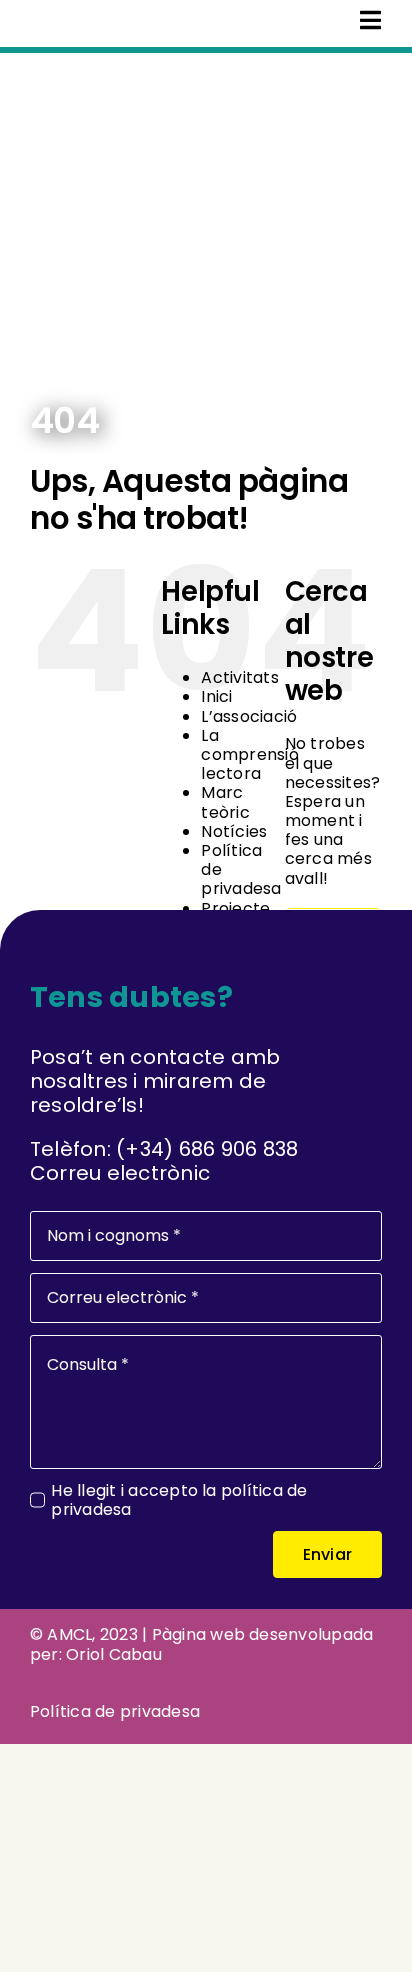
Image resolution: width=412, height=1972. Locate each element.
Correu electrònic (120, 1173)
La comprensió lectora (249, 754)
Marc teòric (225, 802)
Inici (216, 696)
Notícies (234, 831)
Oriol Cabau (114, 1654)
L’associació (249, 716)
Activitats (239, 677)
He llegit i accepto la (179, 1500)
